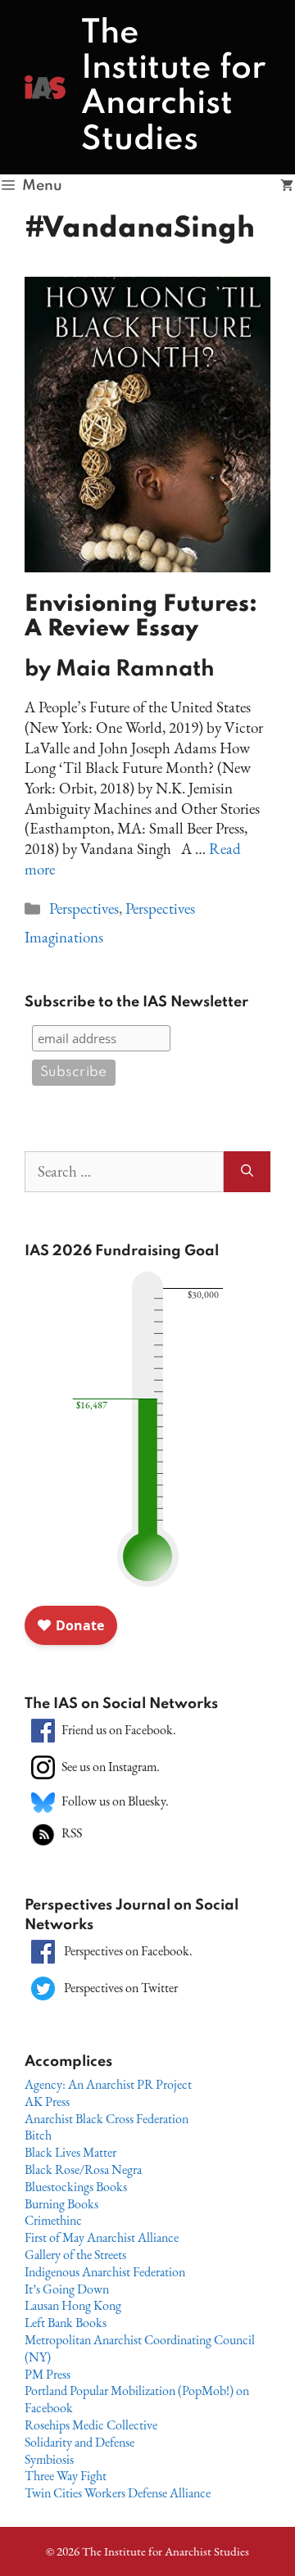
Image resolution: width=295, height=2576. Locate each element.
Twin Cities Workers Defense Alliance (118, 2493)
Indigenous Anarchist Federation (105, 2272)
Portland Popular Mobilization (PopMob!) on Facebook (137, 2399)
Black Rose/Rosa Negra (83, 2169)
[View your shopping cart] (287, 186)
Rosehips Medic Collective (91, 2425)
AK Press (47, 2101)
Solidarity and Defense (79, 2442)
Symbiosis (49, 2459)
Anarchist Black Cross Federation (107, 2119)
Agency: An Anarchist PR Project (108, 2084)
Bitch (38, 2135)
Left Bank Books (66, 2323)
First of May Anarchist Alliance (102, 2237)
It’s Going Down (67, 2289)
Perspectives (84, 908)
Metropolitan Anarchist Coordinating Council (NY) (140, 2348)
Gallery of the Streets (75, 2255)
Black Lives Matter (70, 2152)
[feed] (43, 1833)
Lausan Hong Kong (73, 2305)
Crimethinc (53, 2220)
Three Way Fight (66, 2476)
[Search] (247, 1172)
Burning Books (61, 2204)
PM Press (48, 2374)
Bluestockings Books (76, 2187)
